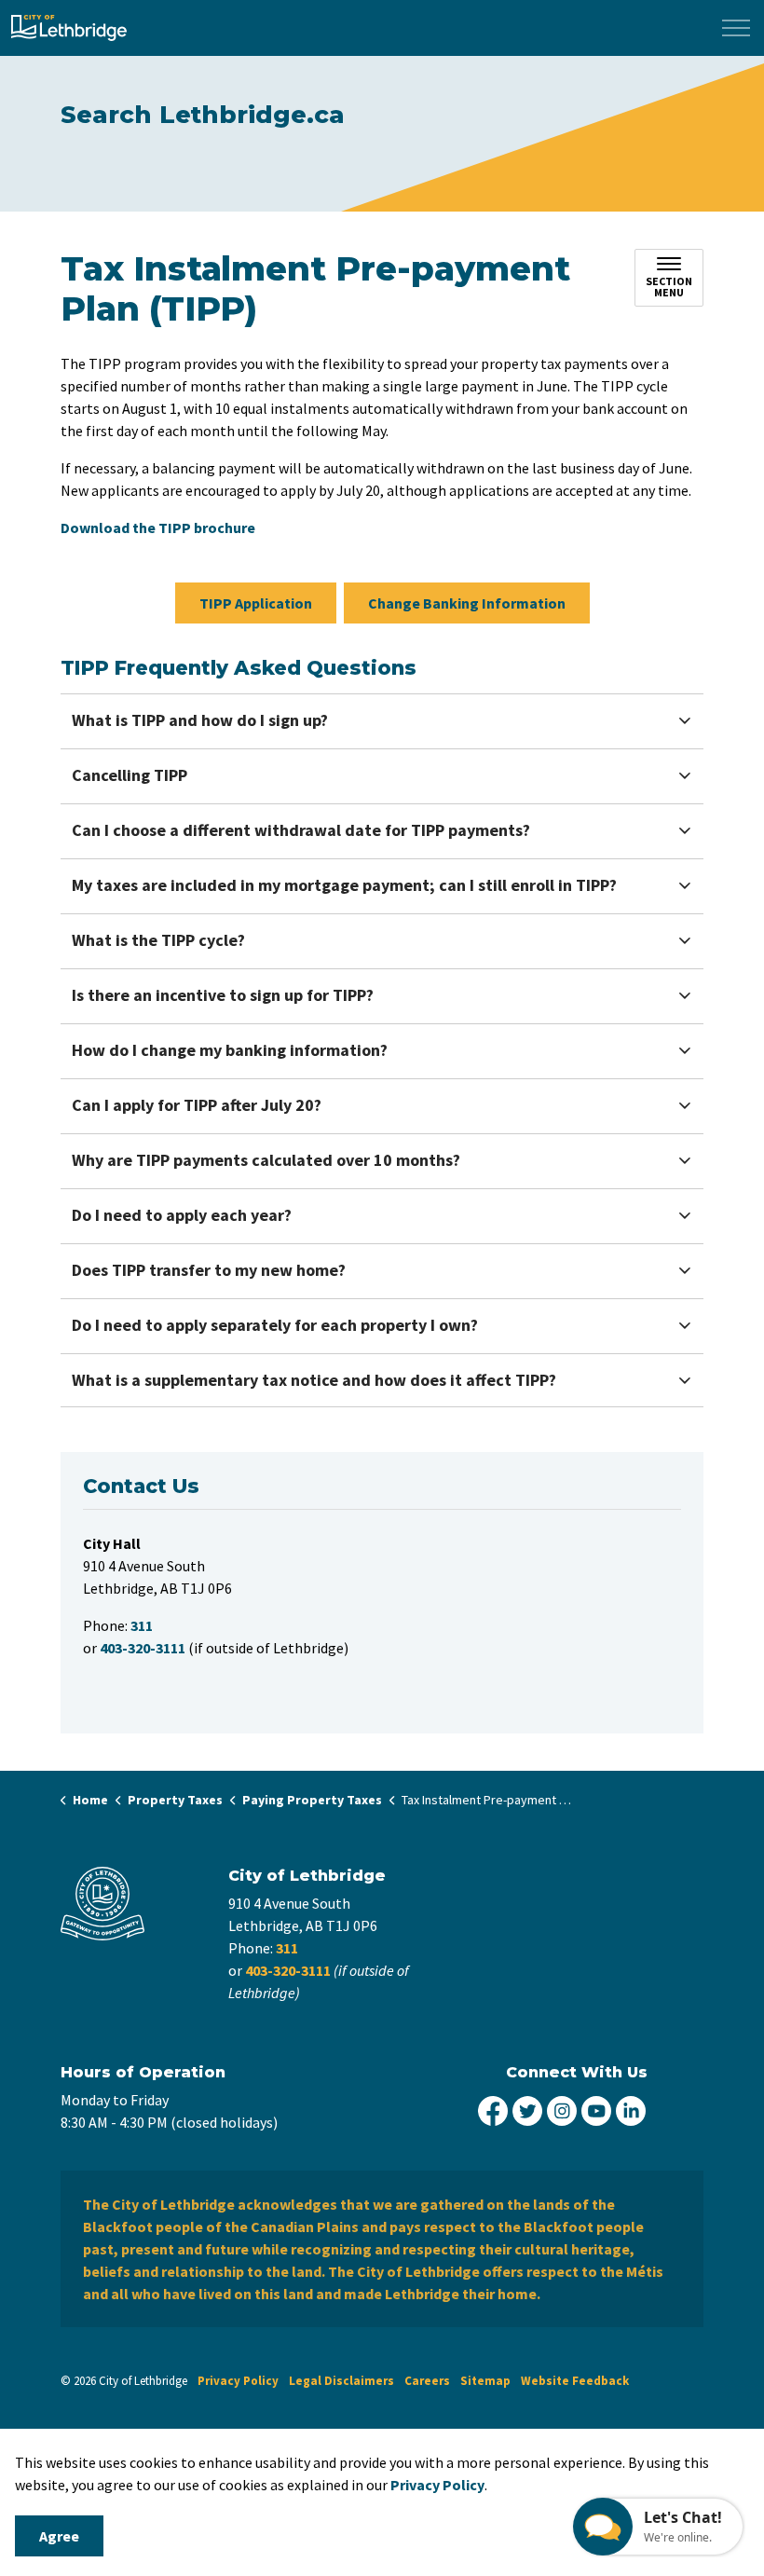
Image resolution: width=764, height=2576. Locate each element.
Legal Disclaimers (341, 2381)
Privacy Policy (437, 2485)
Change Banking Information (467, 603)
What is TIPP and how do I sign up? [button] (200, 720)
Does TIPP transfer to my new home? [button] (209, 1270)
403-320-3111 (288, 1970)
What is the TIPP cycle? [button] (158, 940)
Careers (427, 2381)
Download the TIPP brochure (158, 528)
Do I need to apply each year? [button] (182, 1215)
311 (287, 1948)
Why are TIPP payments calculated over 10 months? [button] (266, 1160)
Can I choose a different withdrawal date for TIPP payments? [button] (301, 830)
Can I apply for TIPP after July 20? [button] (197, 1105)
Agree (59, 2536)
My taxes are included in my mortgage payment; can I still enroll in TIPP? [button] (344, 885)
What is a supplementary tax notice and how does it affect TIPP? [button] (314, 1380)
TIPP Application (256, 603)
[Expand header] (736, 28)
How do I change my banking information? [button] (230, 1050)
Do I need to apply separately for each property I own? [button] (275, 1325)
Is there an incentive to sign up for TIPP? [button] (223, 995)
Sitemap (485, 2381)
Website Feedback (575, 2381)
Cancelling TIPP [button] (130, 775)
